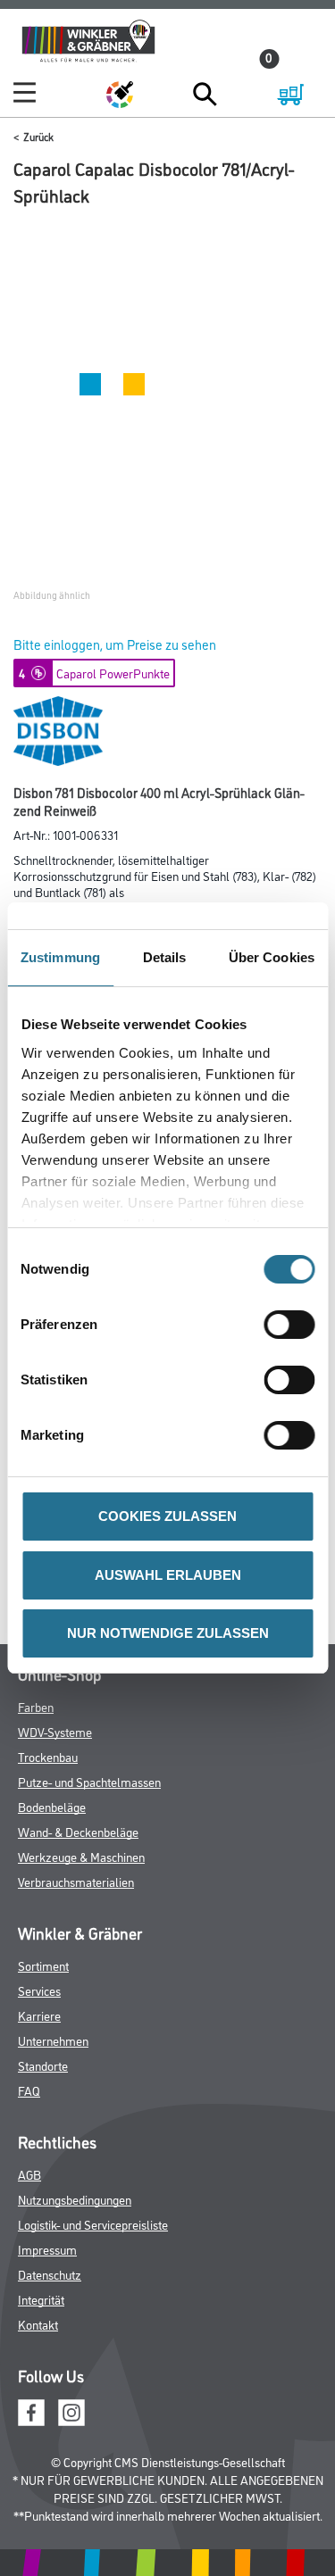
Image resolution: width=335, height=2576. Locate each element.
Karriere (39, 2015)
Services (39, 1990)
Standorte (43, 2065)
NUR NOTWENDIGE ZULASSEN (168, 1633)
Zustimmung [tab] (60, 957)
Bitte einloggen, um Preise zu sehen (115, 644)
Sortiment (43, 1965)
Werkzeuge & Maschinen (81, 1856)
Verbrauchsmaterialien (76, 1881)
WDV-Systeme (55, 1731)
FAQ (29, 2090)
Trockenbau (48, 1756)
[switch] (293, 1325)
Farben (36, 1706)
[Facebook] (31, 2410)
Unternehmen (53, 2040)
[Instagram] (71, 2410)
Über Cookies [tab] (272, 957)
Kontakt (38, 2324)
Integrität (41, 2299)
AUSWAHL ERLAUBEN (168, 1575)
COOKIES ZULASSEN (167, 1516)
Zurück (38, 136)
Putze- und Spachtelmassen (89, 1781)
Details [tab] (165, 957)
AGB (29, 2174)
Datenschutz (50, 2274)
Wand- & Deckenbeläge (78, 1831)
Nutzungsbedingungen (75, 2199)
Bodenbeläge (52, 1806)
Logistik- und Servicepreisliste (93, 2224)
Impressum (47, 2249)
